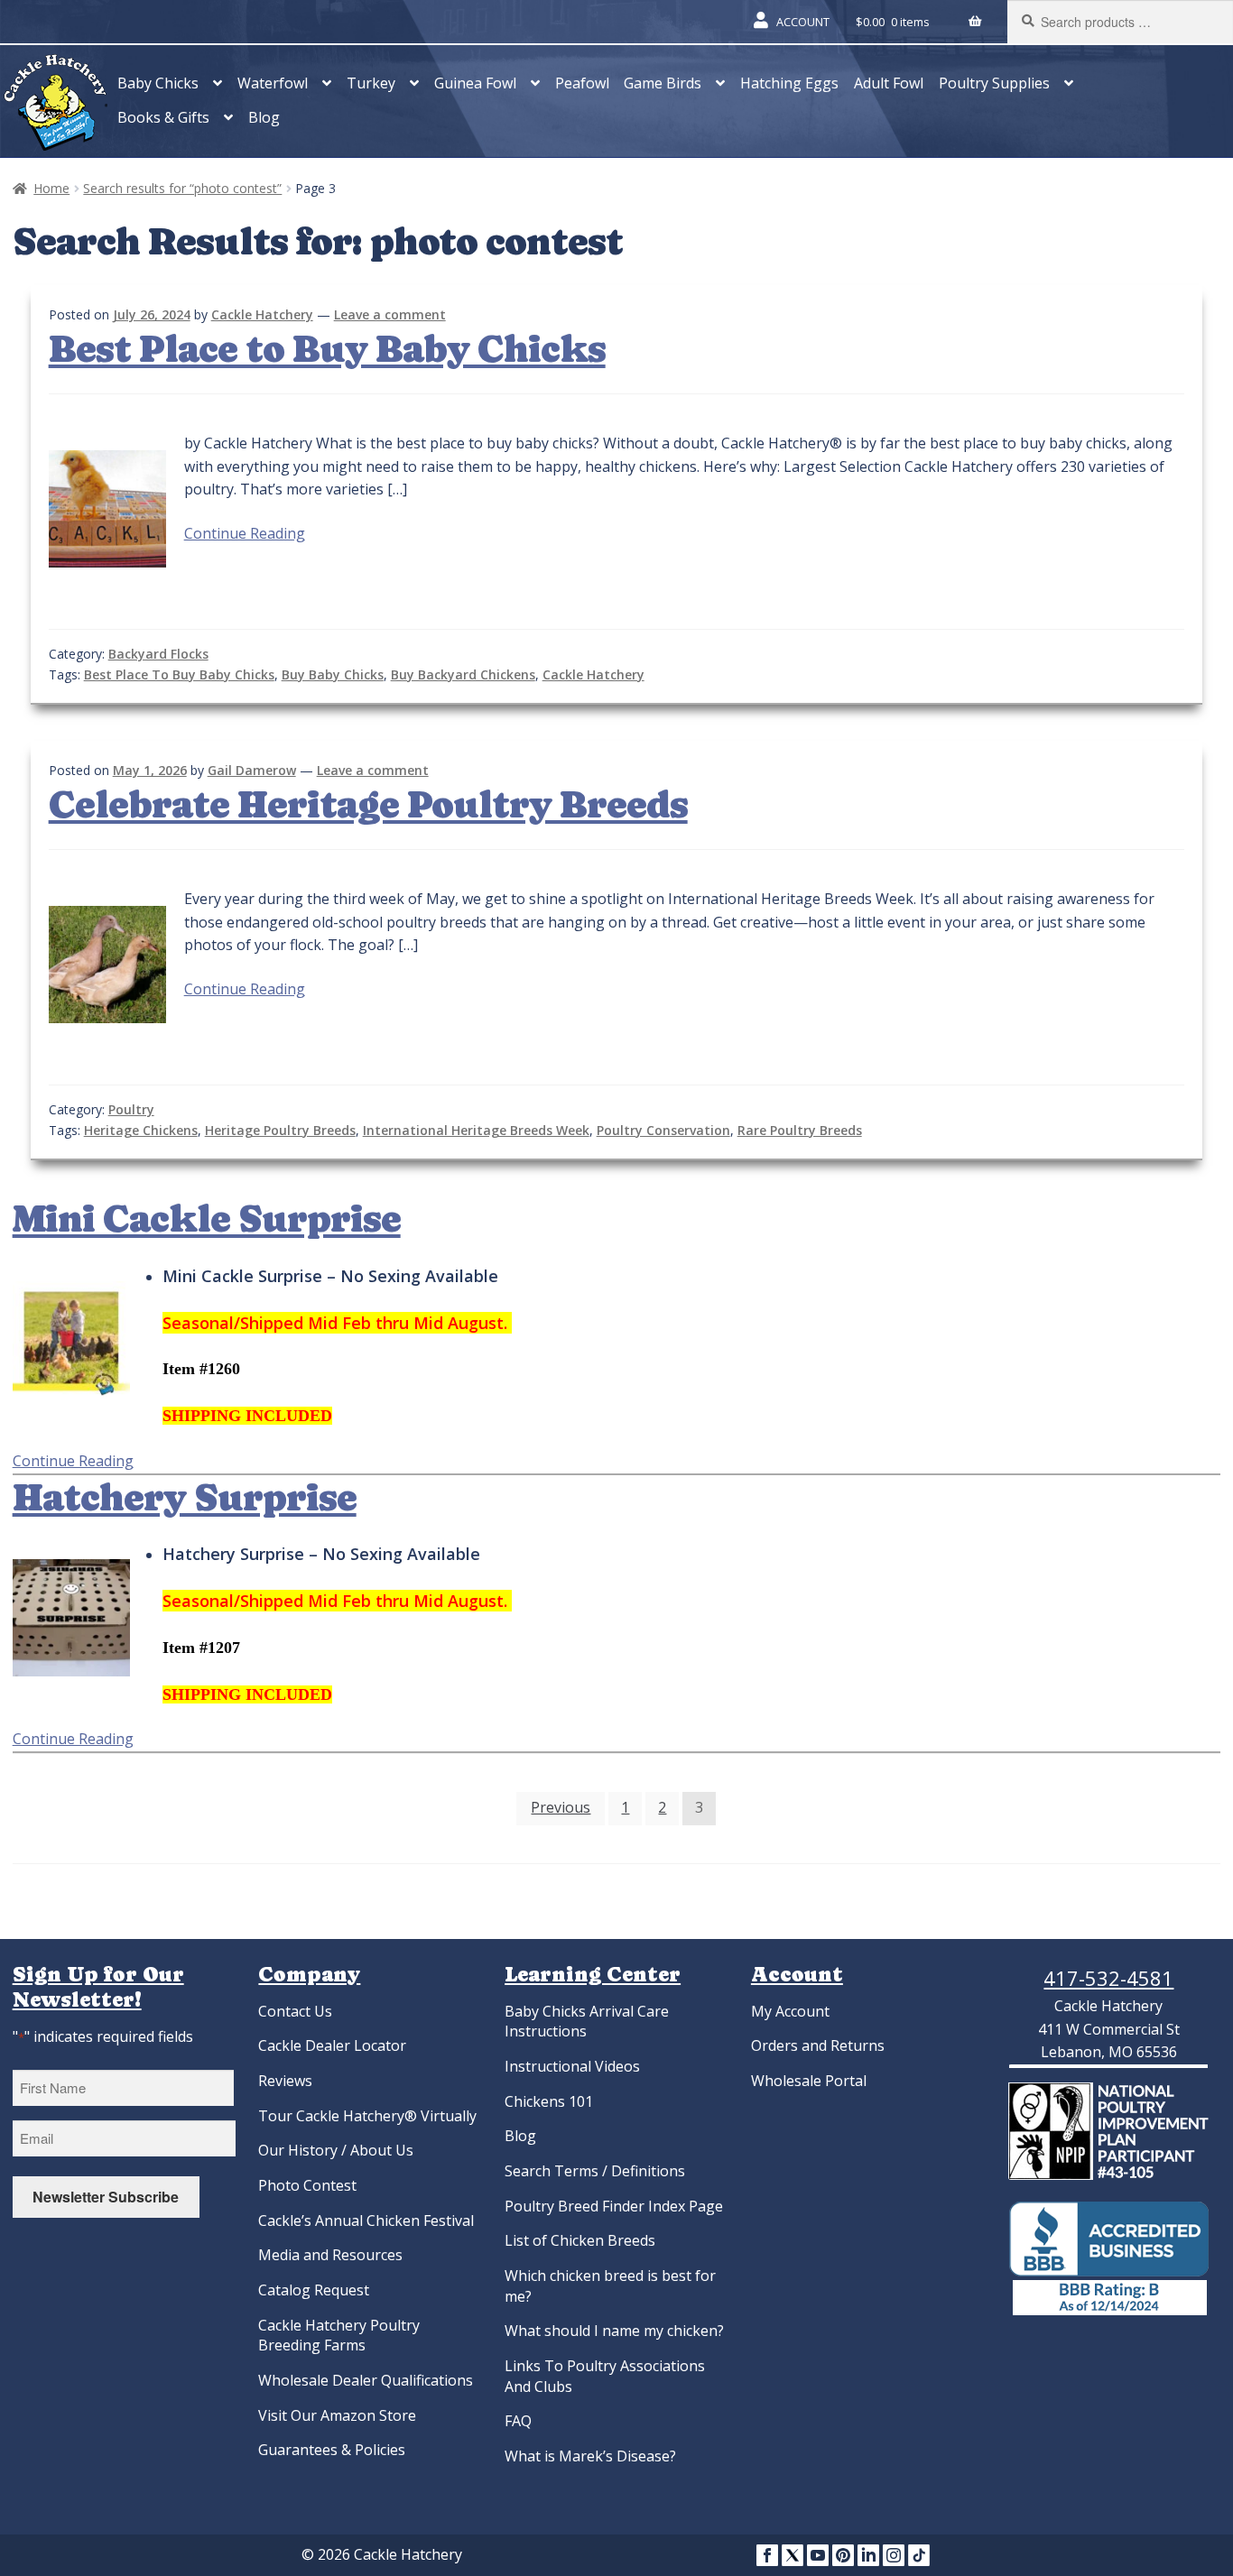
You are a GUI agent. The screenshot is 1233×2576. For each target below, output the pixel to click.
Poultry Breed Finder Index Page (614, 2206)
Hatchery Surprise (185, 1498)
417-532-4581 (1108, 1978)
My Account (790, 2011)
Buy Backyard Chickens (463, 674)
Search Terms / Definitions (595, 2171)
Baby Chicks (158, 83)
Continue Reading (245, 533)
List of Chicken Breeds (580, 2240)
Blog (264, 117)
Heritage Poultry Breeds (280, 1130)
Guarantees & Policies (332, 2450)
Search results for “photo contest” (182, 188)
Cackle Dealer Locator (332, 2045)
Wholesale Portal (809, 2081)
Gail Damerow (252, 770)
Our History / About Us (336, 2150)
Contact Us (295, 2011)
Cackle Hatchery (262, 314)
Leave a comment (390, 314)
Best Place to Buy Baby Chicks (327, 349)
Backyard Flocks (158, 654)
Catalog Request (314, 2290)
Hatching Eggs (789, 83)
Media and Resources (330, 2255)
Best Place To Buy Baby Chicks (179, 674)
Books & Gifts (163, 117)
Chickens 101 (549, 2101)
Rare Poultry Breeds (800, 1130)
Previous (561, 1807)
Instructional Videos (572, 2066)
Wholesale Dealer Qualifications (366, 2380)
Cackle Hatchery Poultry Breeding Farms (339, 2336)
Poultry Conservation (663, 1130)
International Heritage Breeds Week (476, 1130)
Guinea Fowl (475, 83)
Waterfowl (273, 83)
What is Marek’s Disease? (590, 2456)
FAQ (518, 2421)
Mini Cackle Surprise (207, 1219)
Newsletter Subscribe (106, 2197)
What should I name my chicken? (614, 2331)
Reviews (285, 2081)
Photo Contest (307, 2185)
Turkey (371, 83)
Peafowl (582, 83)
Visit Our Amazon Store (337, 2415)
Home (51, 188)
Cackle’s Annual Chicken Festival (366, 2221)
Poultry (131, 1109)
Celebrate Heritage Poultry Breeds (368, 805)
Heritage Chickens (141, 1130)
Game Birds (663, 83)
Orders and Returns (818, 2045)
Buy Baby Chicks (333, 674)
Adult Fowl (889, 83)
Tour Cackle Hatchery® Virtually (367, 2116)
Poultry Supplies (994, 83)
